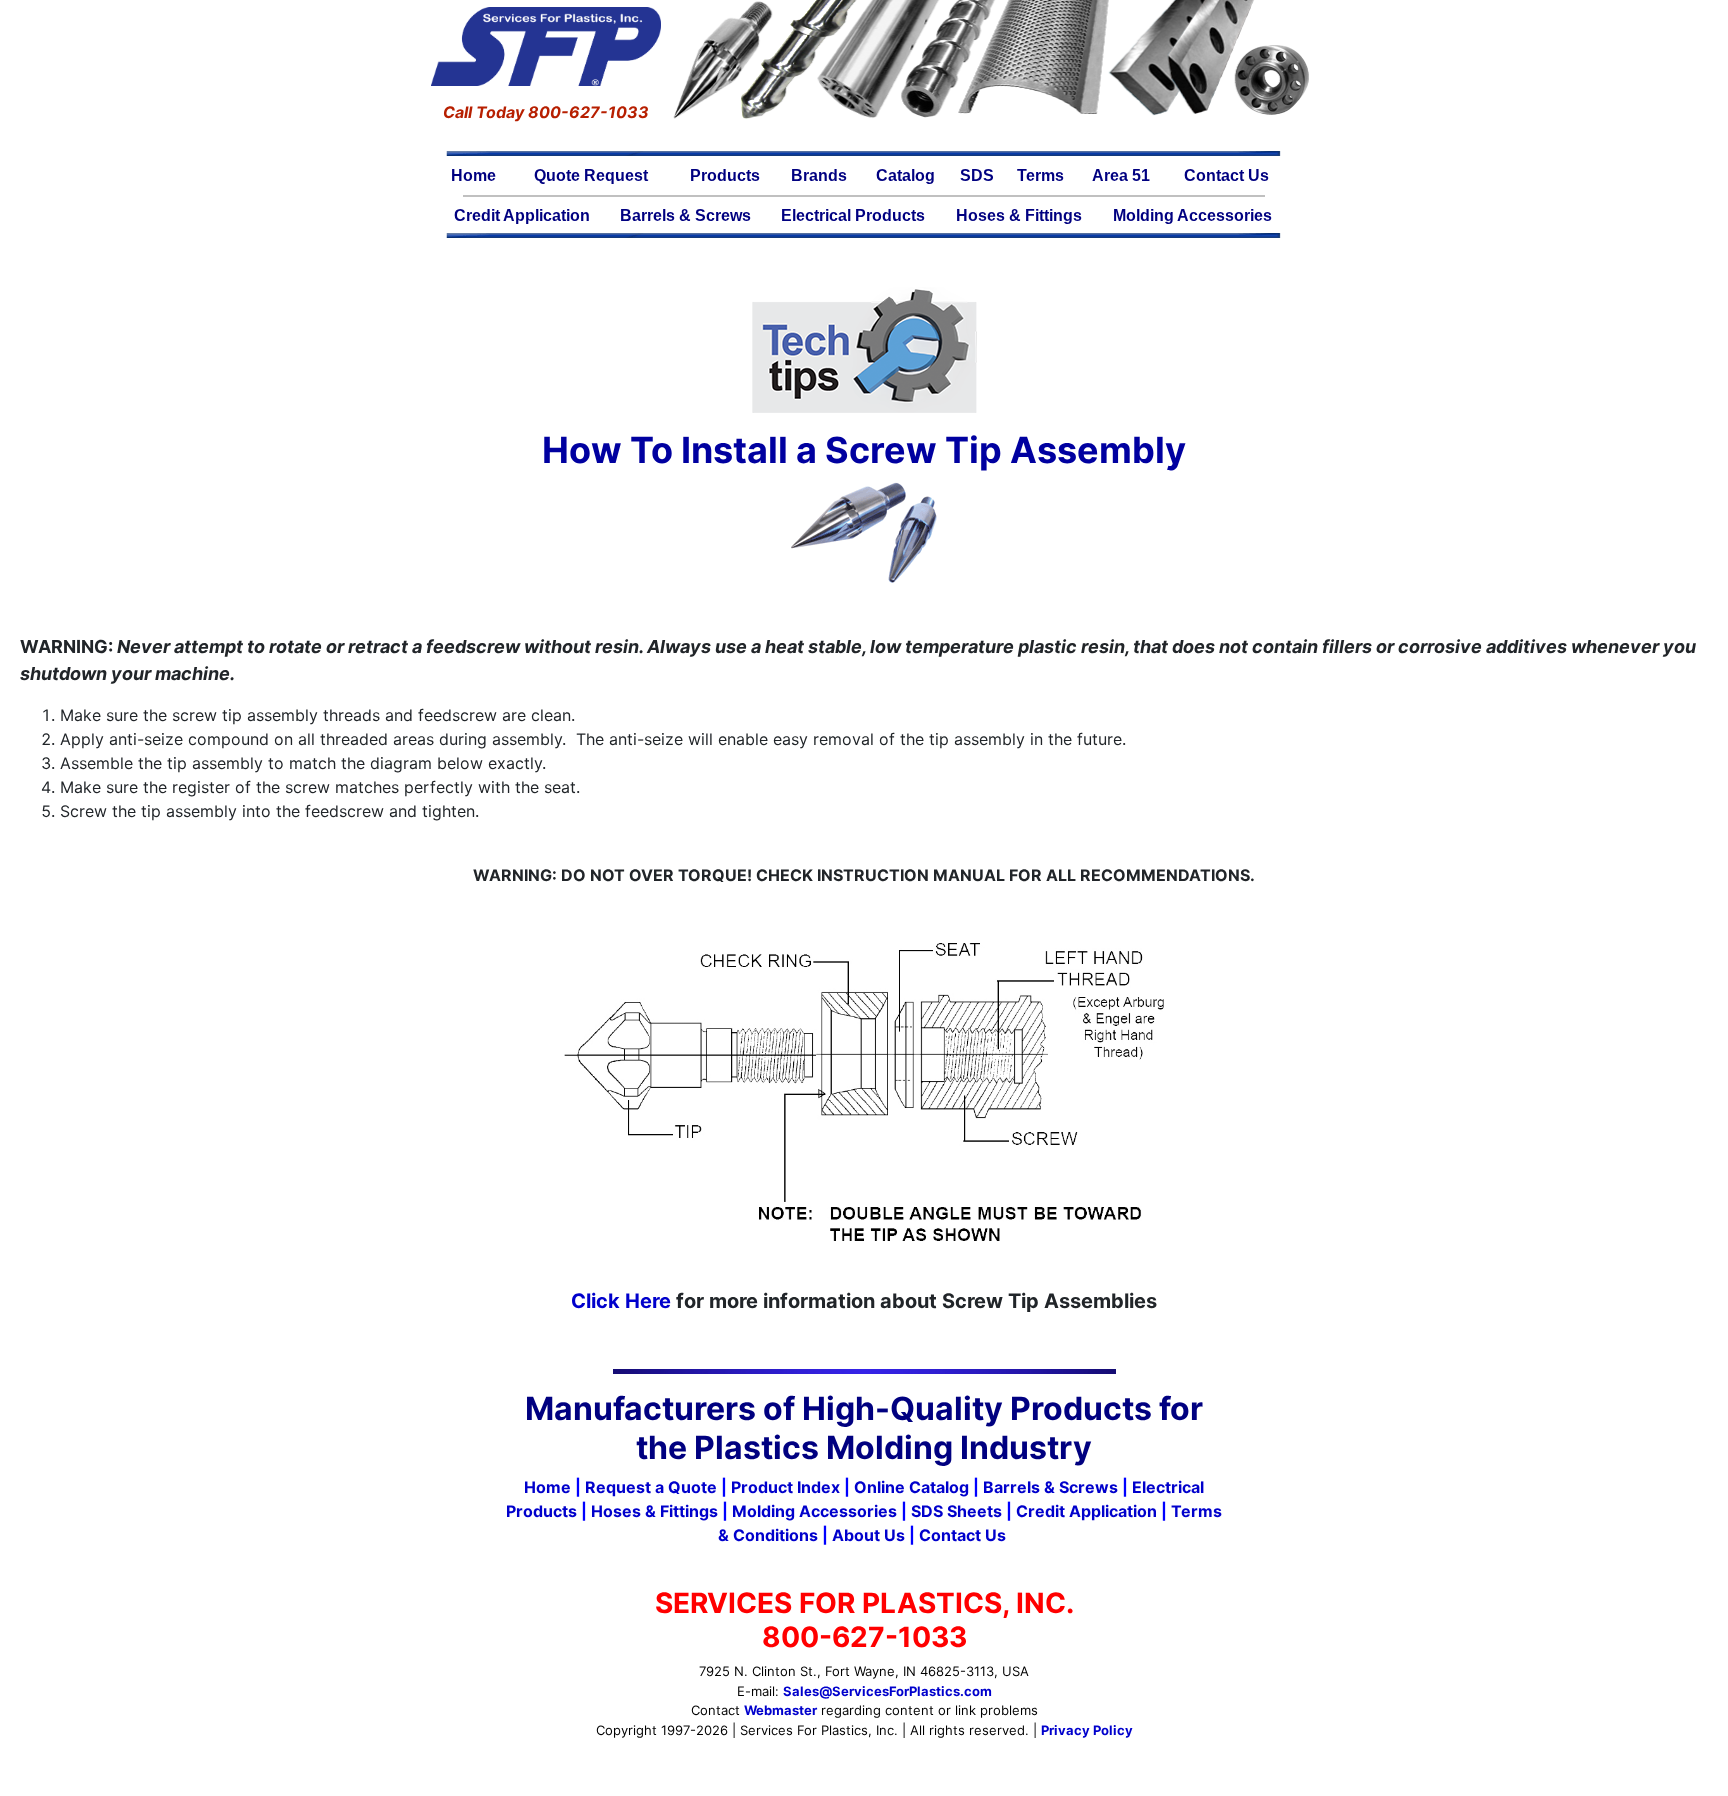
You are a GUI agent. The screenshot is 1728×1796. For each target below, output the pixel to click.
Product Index (785, 1487)
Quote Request (591, 175)
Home (473, 175)
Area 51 (1121, 175)
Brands (819, 175)
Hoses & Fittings (1019, 215)
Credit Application (522, 215)
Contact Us (1226, 175)
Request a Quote (651, 1487)
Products (725, 175)
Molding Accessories (1192, 215)
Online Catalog (911, 1487)
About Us (868, 1535)
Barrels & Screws (685, 215)
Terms (1040, 175)
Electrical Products (853, 215)
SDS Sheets (956, 1511)
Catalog (905, 175)
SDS (977, 175)
